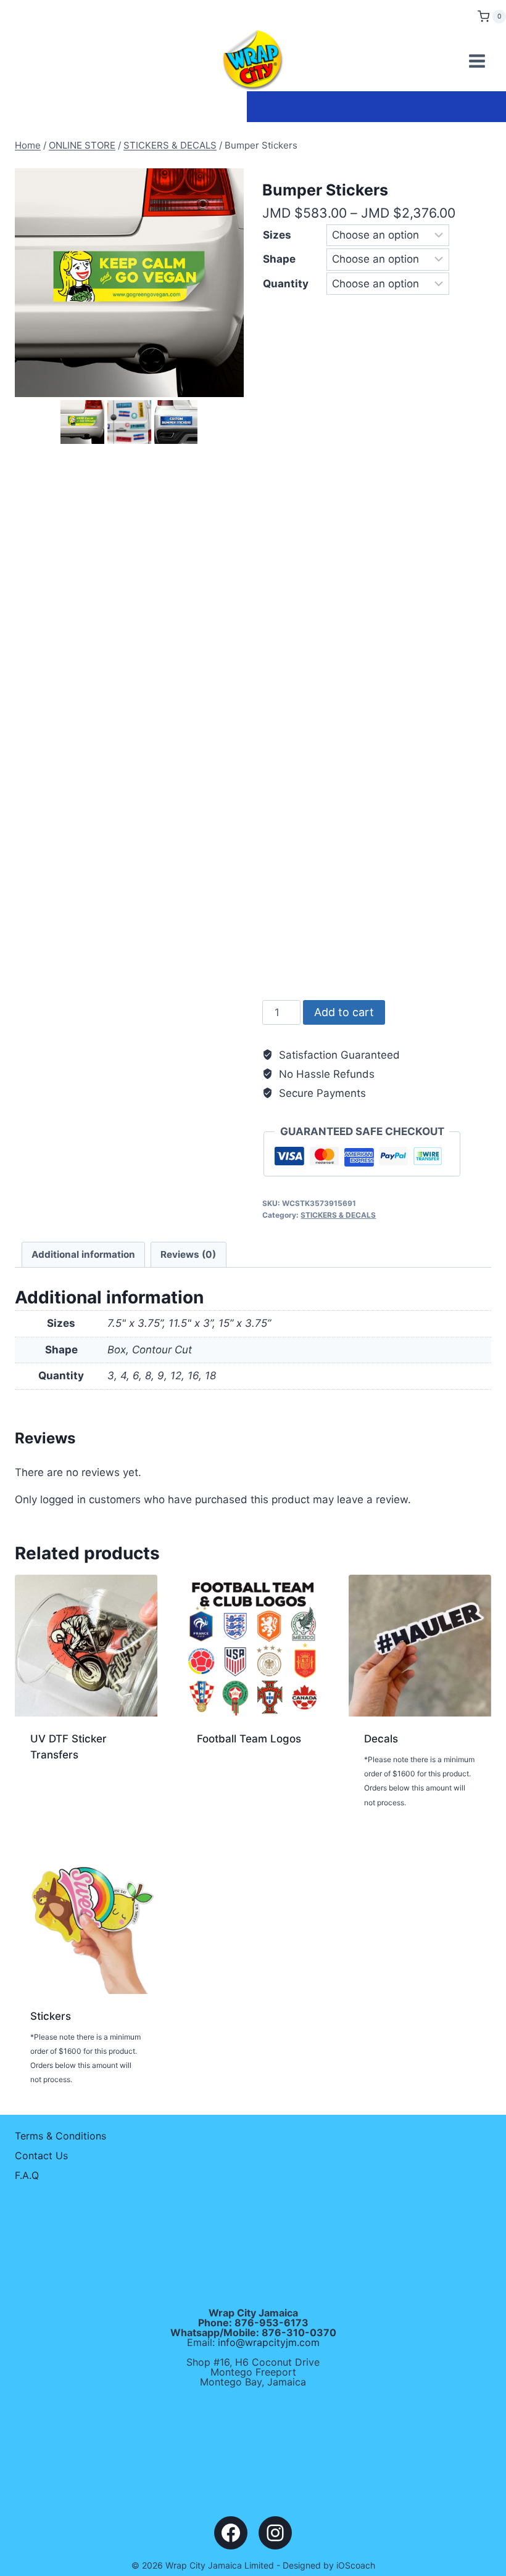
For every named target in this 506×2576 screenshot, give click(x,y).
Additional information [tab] (83, 1254)
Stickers (51, 2016)
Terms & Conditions (60, 2136)
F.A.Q (27, 2175)
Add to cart (344, 1012)
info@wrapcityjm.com (269, 2342)
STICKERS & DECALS (338, 1215)
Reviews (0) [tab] (188, 1254)
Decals (381, 1739)
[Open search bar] (465, 15)
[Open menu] (477, 61)
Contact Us (41, 2156)
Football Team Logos (249, 1739)
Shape (279, 259)
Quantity (286, 284)
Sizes (277, 235)
